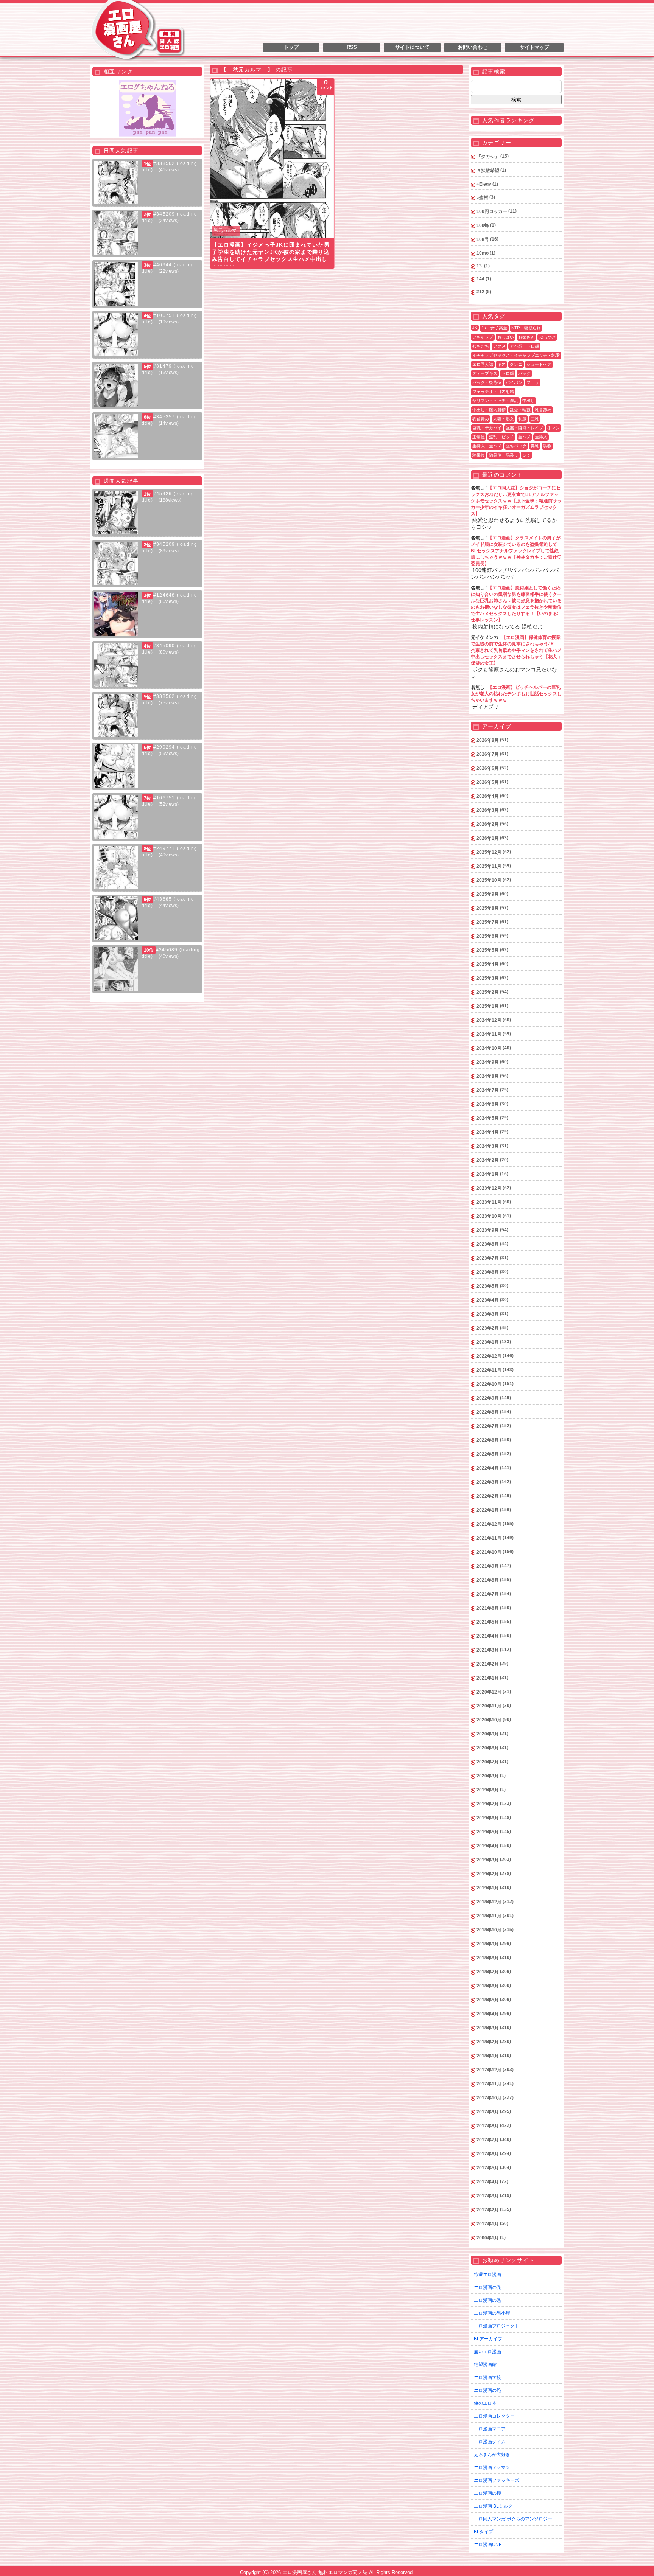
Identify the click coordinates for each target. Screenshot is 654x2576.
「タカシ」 (488, 157)
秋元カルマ (225, 230)
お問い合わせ (473, 47)
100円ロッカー (492, 211)
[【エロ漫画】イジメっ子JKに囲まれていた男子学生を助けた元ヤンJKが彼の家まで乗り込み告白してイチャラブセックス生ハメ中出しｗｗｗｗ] (272, 158)
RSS (352, 47)
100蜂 (483, 225)
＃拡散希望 (488, 171)
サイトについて (412, 47)
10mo (483, 253)
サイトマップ (534, 47)
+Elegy (484, 184)
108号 (483, 239)
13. (480, 266)
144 (480, 279)
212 (480, 292)
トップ (291, 47)
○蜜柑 (482, 197)
